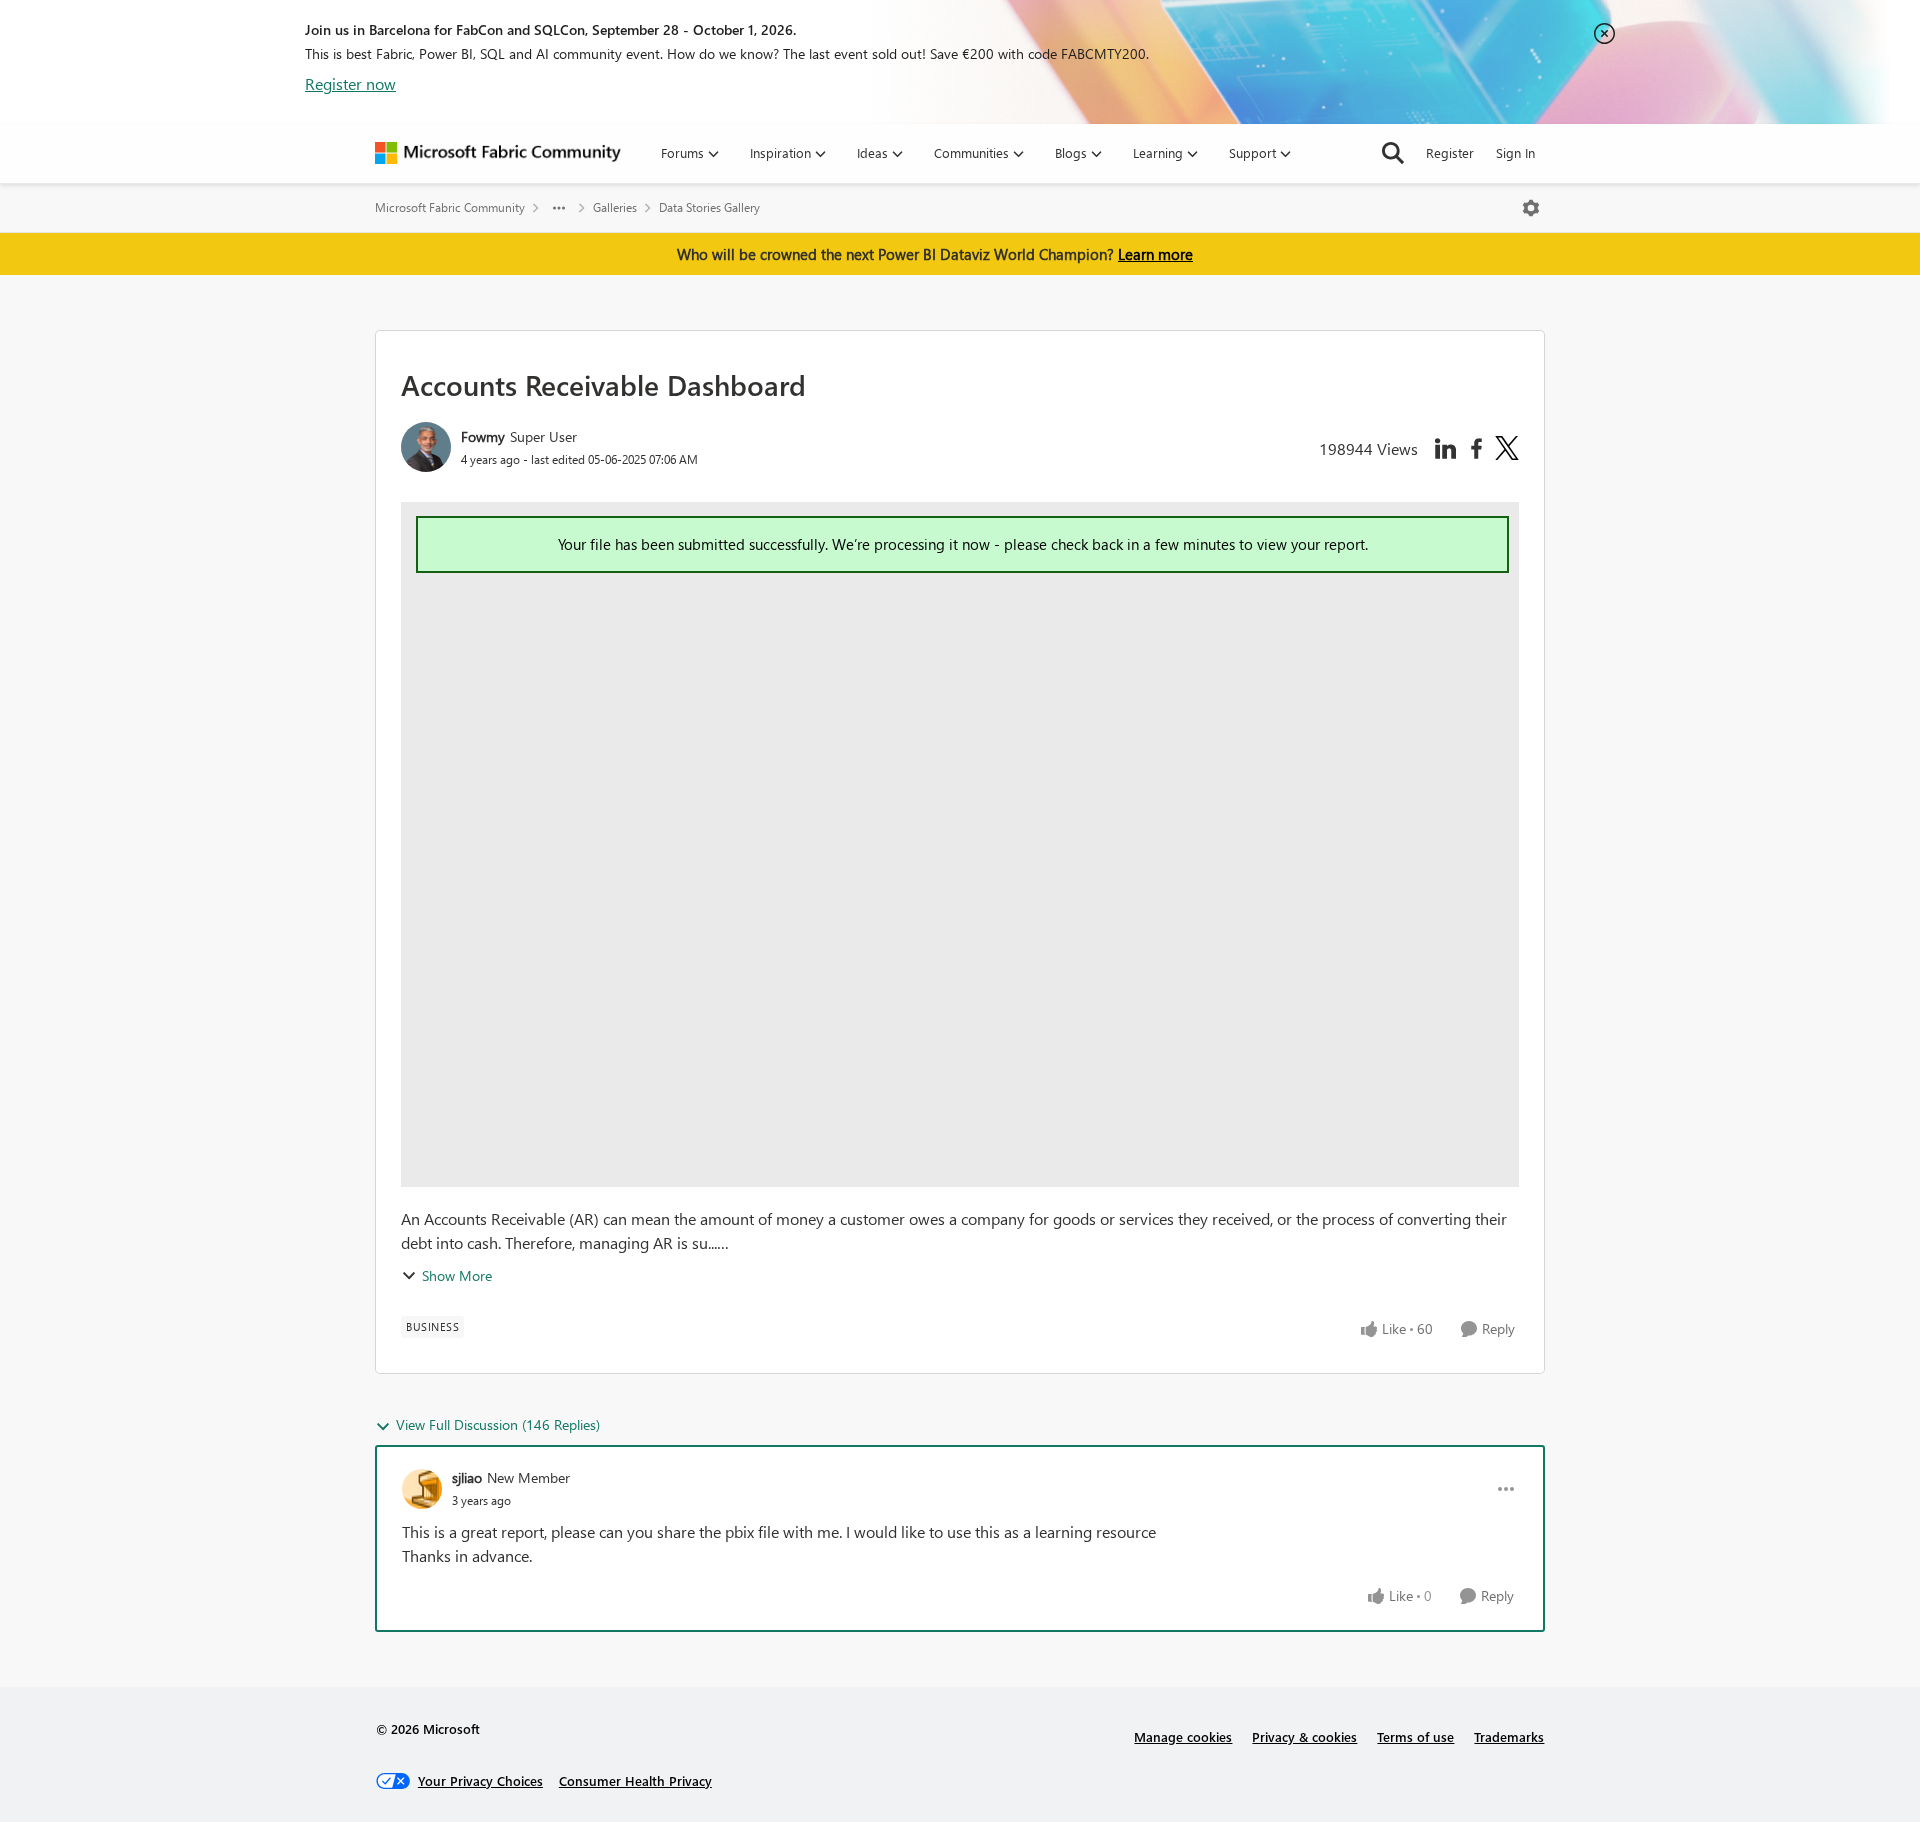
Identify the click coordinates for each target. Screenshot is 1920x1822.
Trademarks (1509, 1736)
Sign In (1515, 152)
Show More (457, 1275)
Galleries (615, 207)
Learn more (1155, 254)
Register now (350, 83)
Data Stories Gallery (709, 207)
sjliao (467, 1477)
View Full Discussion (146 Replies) (498, 1424)
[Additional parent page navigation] (559, 208)
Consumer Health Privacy (635, 1780)
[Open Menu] (1531, 208)
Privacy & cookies (1304, 1736)
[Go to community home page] (498, 153)
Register (1450, 152)
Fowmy (483, 436)
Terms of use (1415, 1736)
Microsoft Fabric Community (450, 207)
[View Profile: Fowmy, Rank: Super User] (426, 447)
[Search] (1393, 153)
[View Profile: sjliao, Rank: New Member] (422, 1489)
